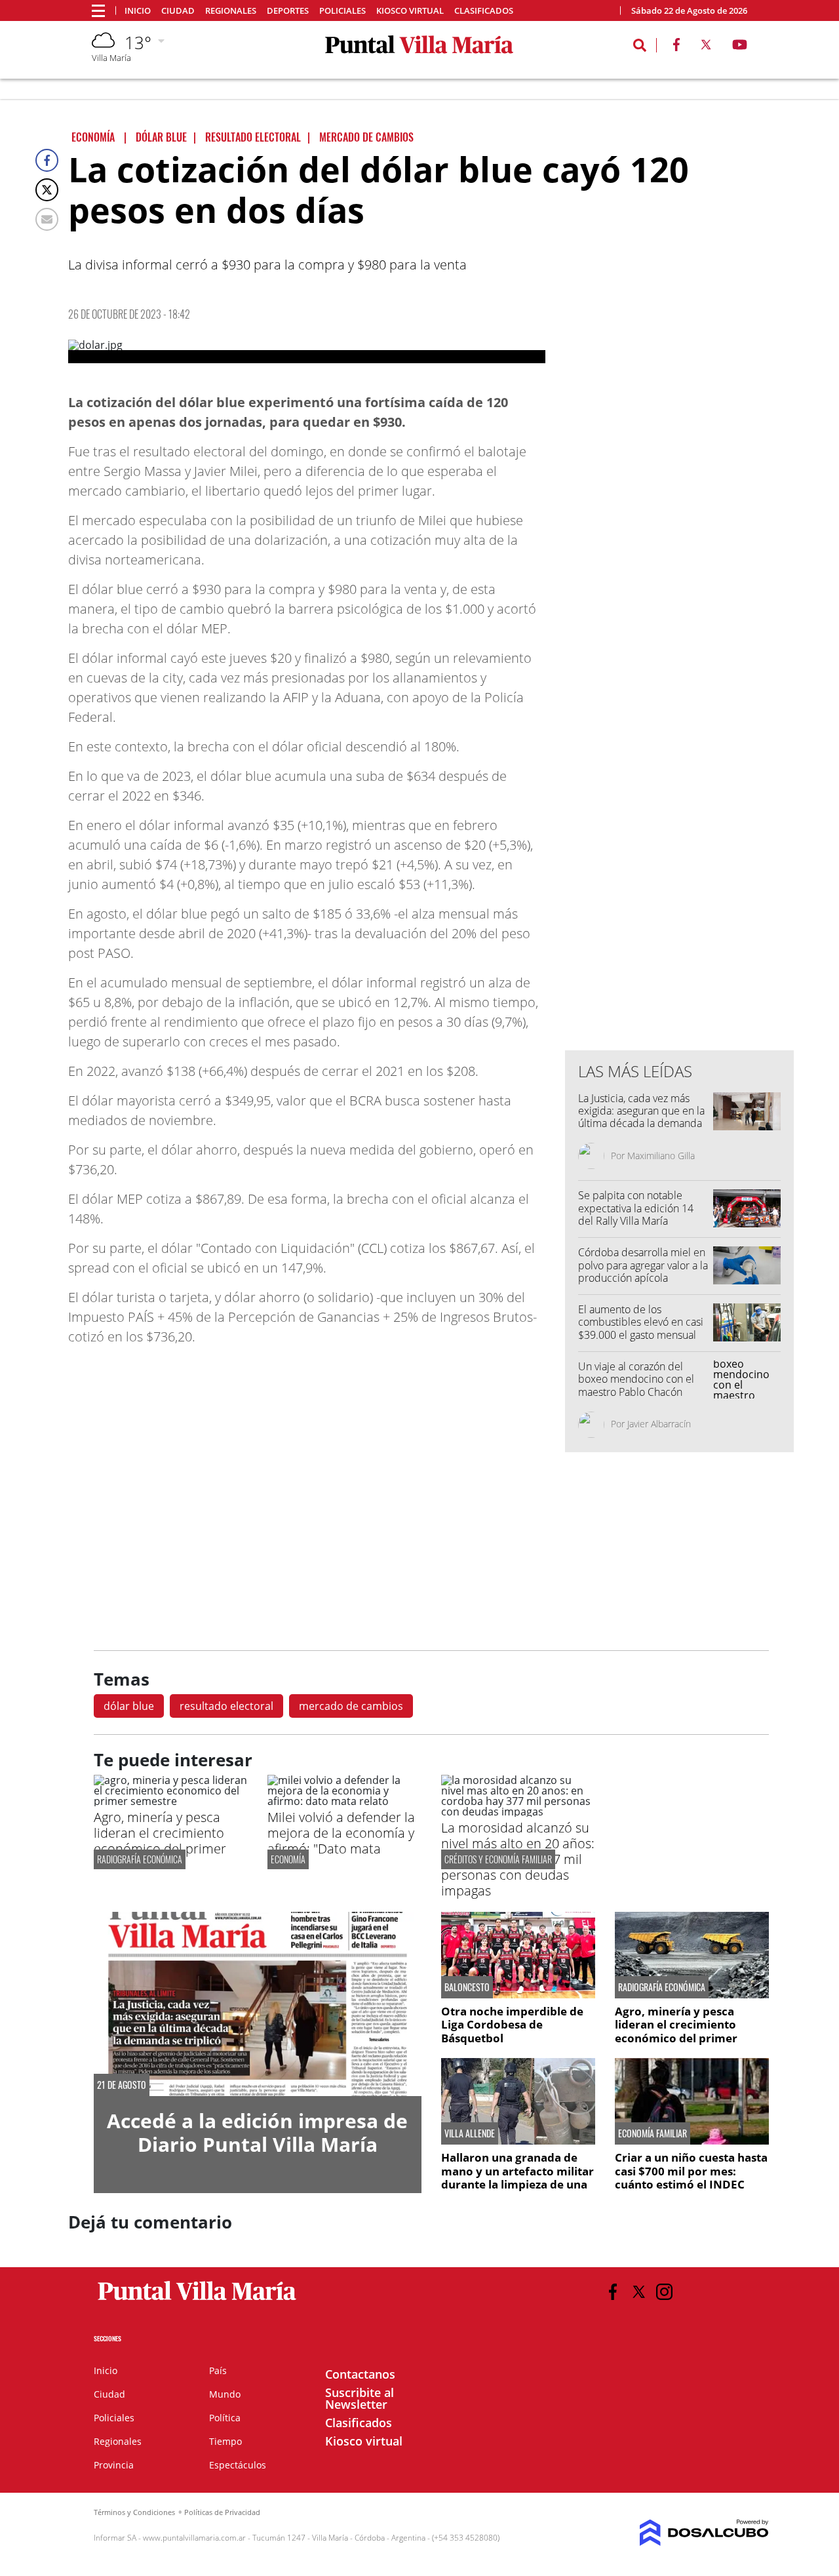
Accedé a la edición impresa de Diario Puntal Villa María (257, 2132)
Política (225, 2418)
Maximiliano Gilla (661, 1156)
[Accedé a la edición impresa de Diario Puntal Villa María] (258, 2004)
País (218, 2370)
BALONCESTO (467, 1987)
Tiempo (225, 2441)
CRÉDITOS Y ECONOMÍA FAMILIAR (498, 1859)
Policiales (342, 11)
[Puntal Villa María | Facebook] (676, 47)
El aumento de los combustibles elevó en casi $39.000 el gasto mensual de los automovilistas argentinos (641, 1335)
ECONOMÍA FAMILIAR (653, 2133)
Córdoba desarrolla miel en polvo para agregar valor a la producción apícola (643, 1265)
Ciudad (178, 11)
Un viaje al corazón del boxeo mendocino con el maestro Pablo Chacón (636, 1379)
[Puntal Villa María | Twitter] (706, 47)
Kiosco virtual (410, 11)
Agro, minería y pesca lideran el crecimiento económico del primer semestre (160, 1841)
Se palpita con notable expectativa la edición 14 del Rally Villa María (636, 1208)
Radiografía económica (140, 1859)
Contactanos (360, 2374)
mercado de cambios (351, 1706)
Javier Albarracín (659, 1424)
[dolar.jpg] (307, 351)
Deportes (288, 11)
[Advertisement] (680, 776)
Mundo (225, 2394)
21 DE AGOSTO (122, 2085)
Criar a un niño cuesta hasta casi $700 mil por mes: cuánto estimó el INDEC (691, 2171)
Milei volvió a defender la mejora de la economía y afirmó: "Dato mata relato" (341, 1841)
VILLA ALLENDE (470, 2133)
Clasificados (484, 11)
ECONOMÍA (288, 1859)
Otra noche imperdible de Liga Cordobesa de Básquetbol (512, 2025)
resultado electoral (226, 1706)
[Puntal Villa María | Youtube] (740, 47)
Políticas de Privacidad (222, 2512)
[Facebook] (47, 160)
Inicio (138, 11)
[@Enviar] (47, 219)
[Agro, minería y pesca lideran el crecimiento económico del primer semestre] (171, 1801)
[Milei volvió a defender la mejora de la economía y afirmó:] (344, 1801)
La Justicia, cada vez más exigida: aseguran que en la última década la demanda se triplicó (641, 1117)
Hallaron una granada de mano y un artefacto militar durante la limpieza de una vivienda (517, 2177)
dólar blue (129, 1706)
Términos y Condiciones (134, 2512)
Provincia (114, 2465)
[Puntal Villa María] (198, 2301)
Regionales (231, 11)
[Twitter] (47, 190)
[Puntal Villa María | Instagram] (664, 2292)
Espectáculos (238, 2465)
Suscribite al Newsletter (360, 2398)
